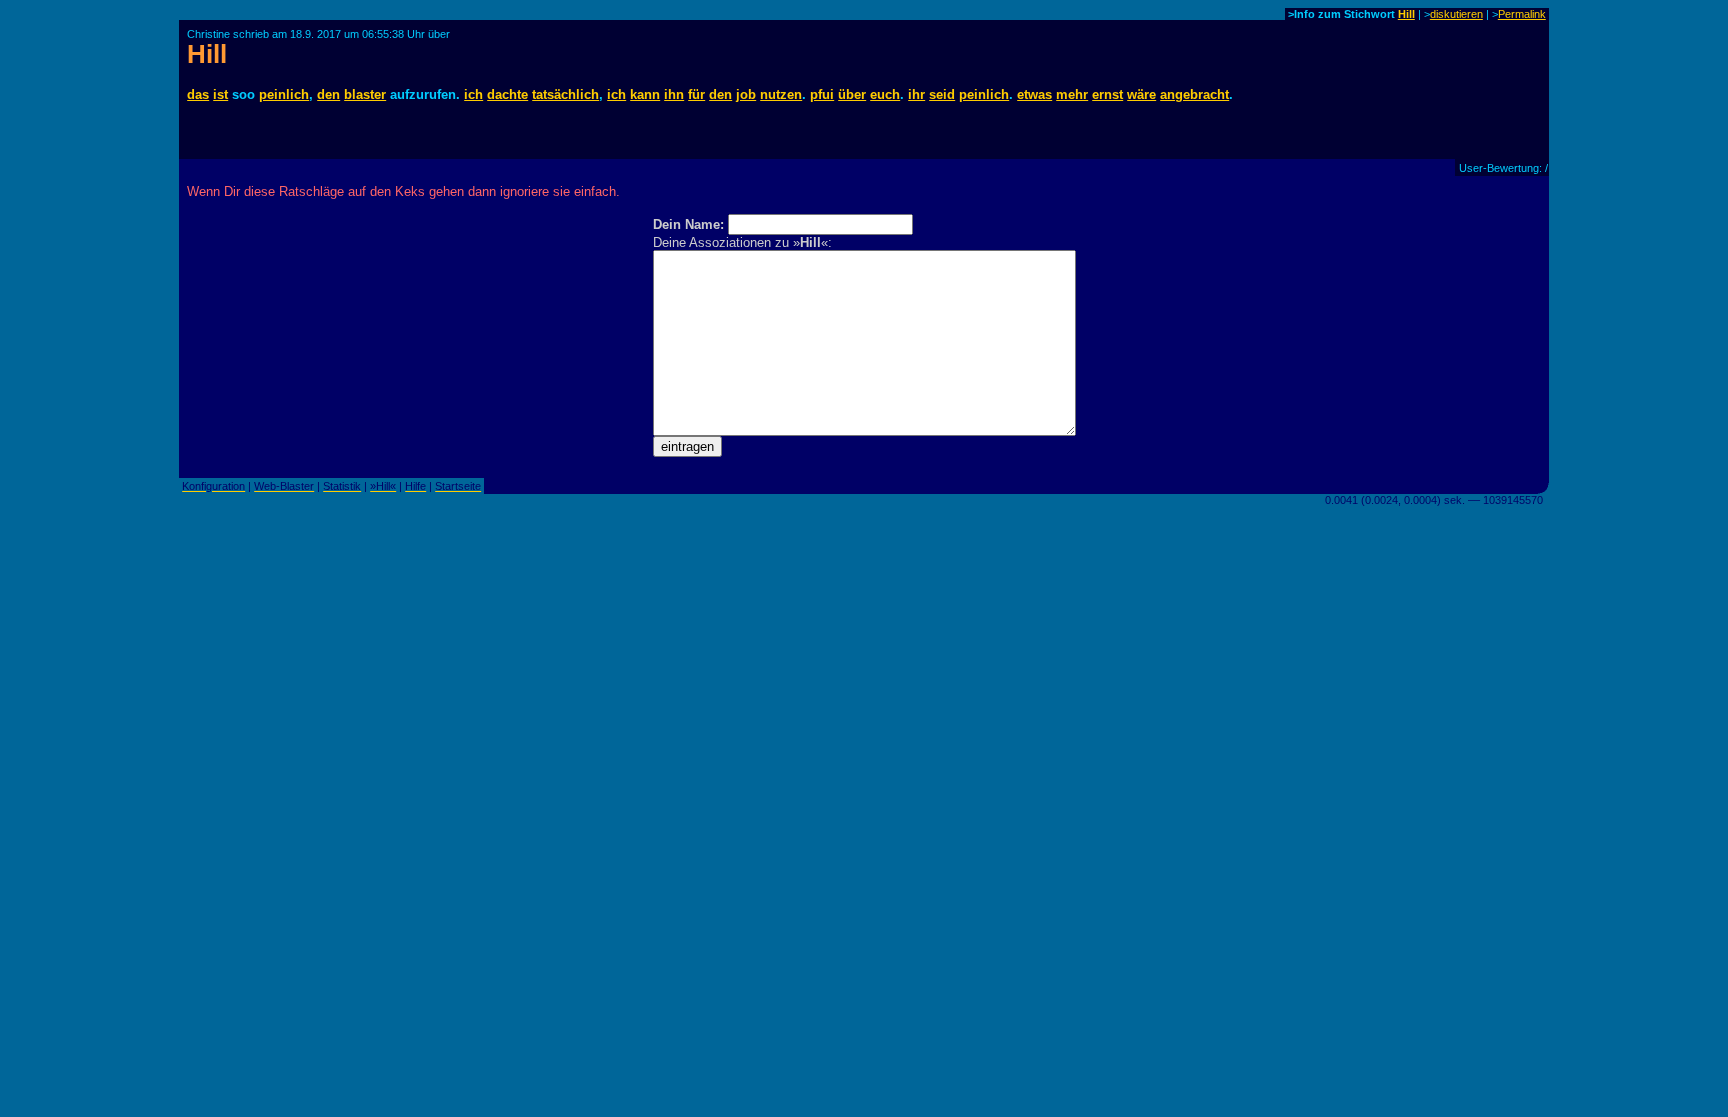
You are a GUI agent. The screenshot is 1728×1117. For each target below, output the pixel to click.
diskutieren (1456, 14)
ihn (674, 94)
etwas (1034, 94)
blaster (365, 94)
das (198, 94)
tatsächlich (565, 94)
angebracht (1194, 94)
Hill (1406, 14)
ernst (1107, 94)
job (746, 94)
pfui (822, 94)
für (696, 94)
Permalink (1522, 14)
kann (645, 94)
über (852, 94)
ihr (916, 94)
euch (885, 94)
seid (942, 94)
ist (220, 94)
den (328, 94)
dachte (507, 94)
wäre (1141, 94)
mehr (1072, 94)
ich (473, 94)
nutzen (781, 94)
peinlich (284, 94)
